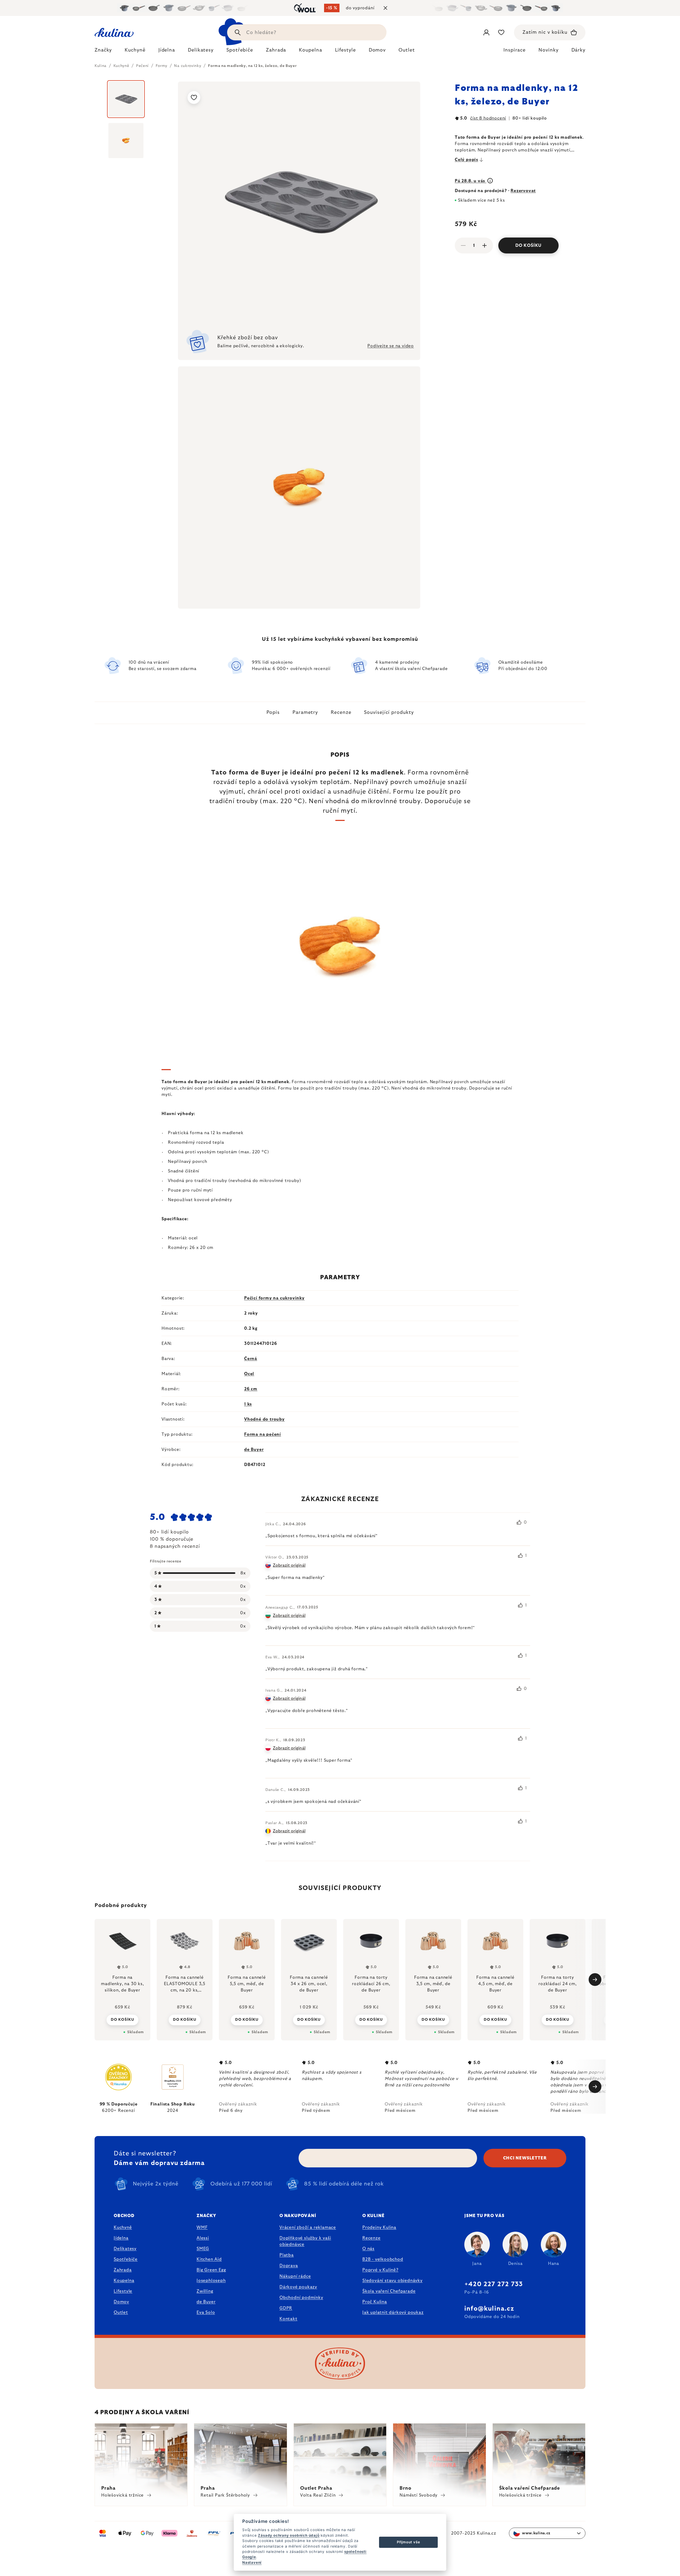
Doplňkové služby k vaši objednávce (305, 2241)
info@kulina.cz (489, 2309)
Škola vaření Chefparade (389, 2291)
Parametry (305, 713)
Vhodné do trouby (264, 1419)
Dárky (579, 50)
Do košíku (528, 245)
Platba (287, 2255)
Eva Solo (206, 2312)
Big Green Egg (211, 2270)
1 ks (248, 1404)
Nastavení (252, 2562)
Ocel (249, 1374)
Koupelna (124, 2281)
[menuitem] (103, 52)
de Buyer (254, 1450)
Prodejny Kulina (379, 2227)
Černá (251, 1359)
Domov (121, 2302)
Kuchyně (123, 2227)
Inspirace (515, 50)
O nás (368, 2249)
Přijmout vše (409, 2542)
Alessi (203, 2238)
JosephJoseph (211, 2281)
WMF (202, 2227)
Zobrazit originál (289, 1565)
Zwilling (205, 2291)
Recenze (341, 713)
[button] (122, 2020)
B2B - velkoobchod (383, 2259)
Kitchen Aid (209, 2259)
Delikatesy (125, 2249)
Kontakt (288, 2319)
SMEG (203, 2249)
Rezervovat (523, 191)
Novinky (548, 50)
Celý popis (466, 160)
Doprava (289, 2266)
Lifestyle (123, 2291)
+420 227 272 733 (494, 2284)
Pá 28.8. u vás (471, 181)
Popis (273, 713)
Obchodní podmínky (301, 2298)
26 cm (251, 1389)
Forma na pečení (263, 1434)
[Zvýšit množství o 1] (484, 245)
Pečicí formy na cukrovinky (274, 1298)
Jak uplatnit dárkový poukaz (393, 2312)
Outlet (121, 2312)
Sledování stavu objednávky (392, 2281)
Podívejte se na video (391, 346)
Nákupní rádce (295, 2276)
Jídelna (121, 2238)
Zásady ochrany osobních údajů (289, 2535)
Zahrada (123, 2270)
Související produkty (389, 713)
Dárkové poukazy (298, 2287)
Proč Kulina (375, 2302)
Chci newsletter (525, 2158)
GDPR (286, 2308)
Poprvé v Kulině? (380, 2270)
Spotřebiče (126, 2259)
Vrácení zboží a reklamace (308, 2227)
